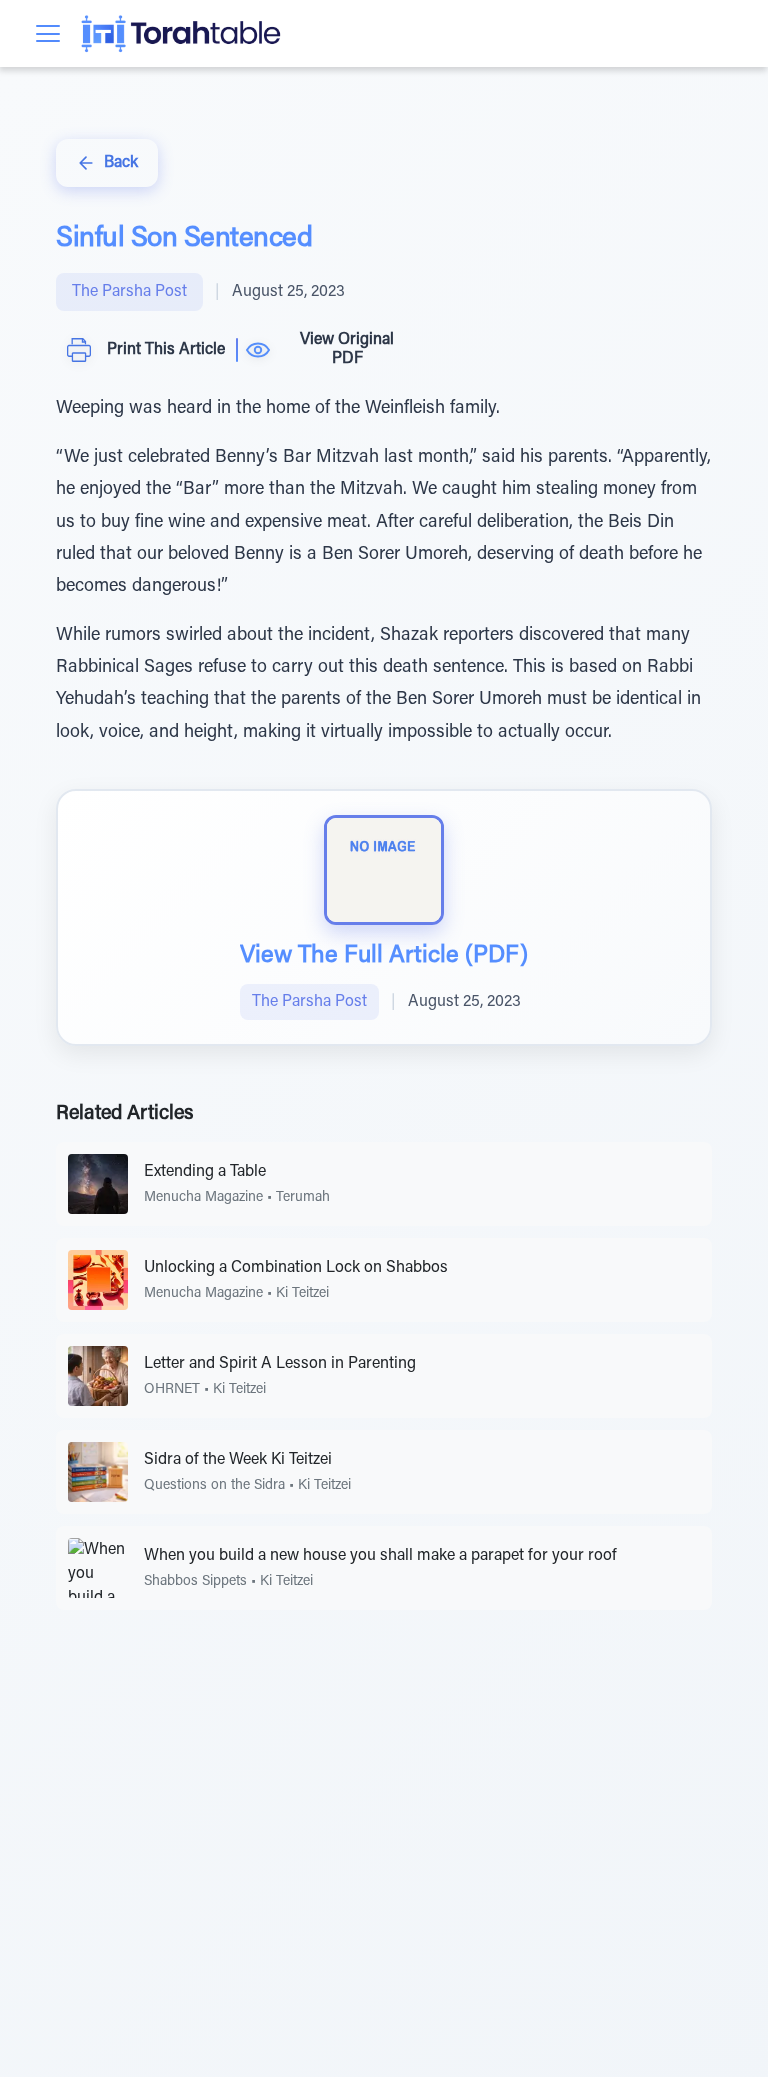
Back (121, 163)
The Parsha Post (129, 292)
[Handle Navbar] (48, 33)
